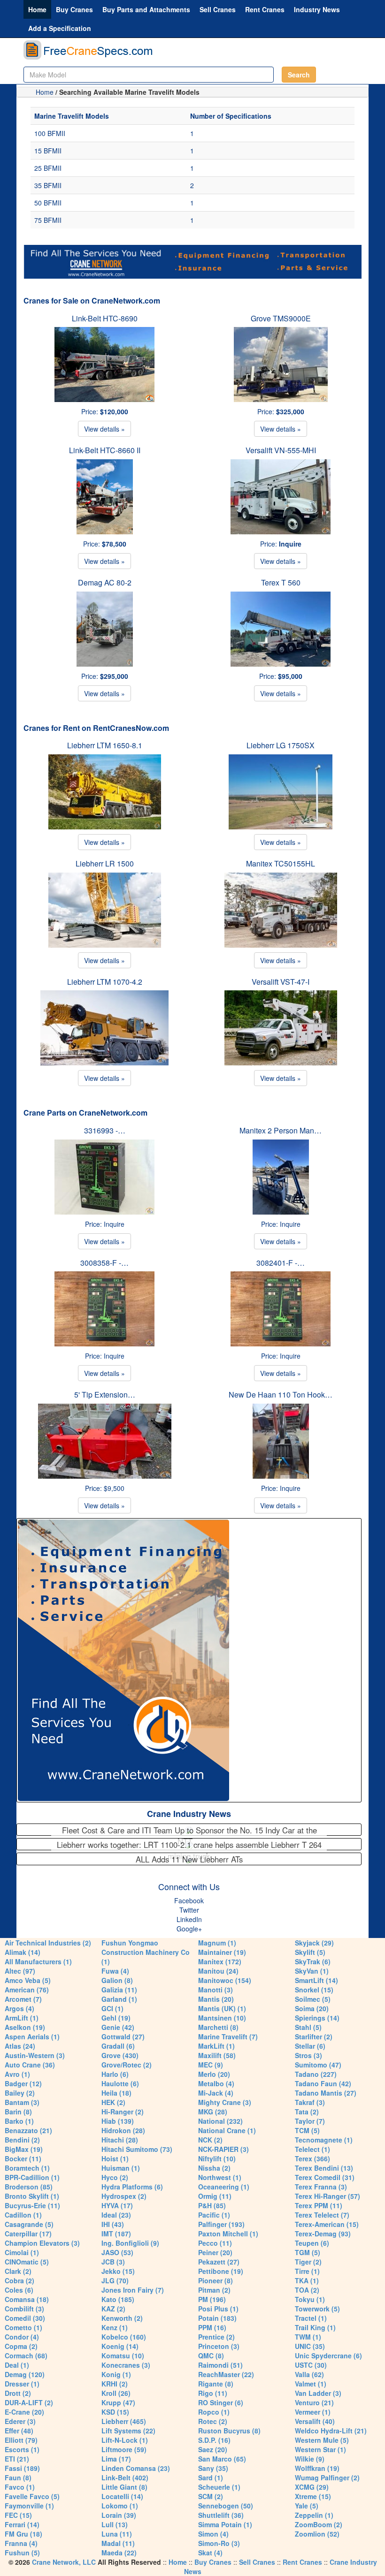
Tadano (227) (316, 2074)
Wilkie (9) (310, 2459)
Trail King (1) (315, 2327)
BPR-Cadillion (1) (32, 2177)
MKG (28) (213, 2112)
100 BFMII (50, 133)
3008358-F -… (104, 1263)
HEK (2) (113, 2102)
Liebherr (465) (124, 2421)
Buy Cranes (74, 9)
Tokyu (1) (310, 2299)
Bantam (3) (22, 2102)
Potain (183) (217, 2318)
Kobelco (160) (124, 2337)
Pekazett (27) (219, 2262)
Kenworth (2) (122, 2318)
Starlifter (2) (314, 2036)
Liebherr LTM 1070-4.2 (105, 982)
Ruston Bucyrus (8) (229, 2431)
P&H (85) (212, 2205)
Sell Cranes (218, 9)
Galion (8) (117, 1980)
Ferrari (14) (22, 2524)
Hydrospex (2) (124, 2196)
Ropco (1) (214, 2412)
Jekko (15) (118, 2271)
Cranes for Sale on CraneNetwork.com (92, 300)
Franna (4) (21, 2543)
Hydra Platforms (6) (132, 2187)
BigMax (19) (24, 2149)
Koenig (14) (120, 2346)
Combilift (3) (24, 2309)
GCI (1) (112, 2008)
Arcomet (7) (23, 1999)
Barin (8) (18, 2112)
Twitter (189, 1910)
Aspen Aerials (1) (32, 2036)
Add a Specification (60, 28)
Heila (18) (116, 2093)
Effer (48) (19, 2431)
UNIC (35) (310, 2346)
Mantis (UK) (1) (222, 2008)
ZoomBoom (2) (319, 2524)
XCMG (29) (312, 2487)
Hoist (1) (115, 2158)
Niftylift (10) (217, 2158)
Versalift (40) (315, 2421)
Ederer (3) (20, 2421)
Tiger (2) (308, 2262)
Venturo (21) (314, 2402)
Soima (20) (312, 2008)
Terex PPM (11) (319, 2205)
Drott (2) (18, 2393)
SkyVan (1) (312, 1971)
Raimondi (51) (220, 2365)
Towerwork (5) (317, 2309)
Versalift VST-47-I (281, 982)
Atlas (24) (20, 2046)
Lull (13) (115, 2524)
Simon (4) (213, 2534)
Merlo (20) (214, 2074)
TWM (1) (308, 2337)
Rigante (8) (216, 2384)
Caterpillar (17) (28, 2234)
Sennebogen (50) (226, 2506)
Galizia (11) (119, 1990)
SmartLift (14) (316, 1980)
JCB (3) (113, 2262)
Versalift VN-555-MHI (281, 450)
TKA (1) (307, 2280)
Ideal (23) (116, 2215)
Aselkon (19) (25, 2027)
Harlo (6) (115, 2074)
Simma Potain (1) (225, 2524)
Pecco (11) (215, 2243)
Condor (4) (22, 2337)
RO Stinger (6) (221, 2402)
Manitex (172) (220, 1961)
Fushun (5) (22, 2553)
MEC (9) (211, 2065)
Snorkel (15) (314, 1990)
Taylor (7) (310, 2121)
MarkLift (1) (216, 2046)
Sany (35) (213, 2468)
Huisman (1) (121, 2168)
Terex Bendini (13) (324, 2168)
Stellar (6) (310, 2046)
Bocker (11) (23, 2158)
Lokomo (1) (120, 2506)
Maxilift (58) (217, 2055)
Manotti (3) (216, 1990)
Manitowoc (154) (225, 1980)
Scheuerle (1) (219, 2487)
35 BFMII (48, 185)
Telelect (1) (312, 2149)
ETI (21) (17, 2459)
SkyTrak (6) (313, 1961)
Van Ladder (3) (318, 2393)
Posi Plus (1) (218, 2309)
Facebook (189, 1900)
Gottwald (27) (123, 2036)
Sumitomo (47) (318, 2065)
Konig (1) (116, 2374)
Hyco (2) (115, 2177)
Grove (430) (120, 2055)
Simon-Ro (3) (219, 2543)
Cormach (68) (26, 2356)
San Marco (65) (222, 2459)
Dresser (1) (22, 2384)
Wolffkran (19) (317, 2468)
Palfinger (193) (221, 2224)
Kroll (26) (116, 2393)
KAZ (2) (113, 2309)
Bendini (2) (22, 2140)
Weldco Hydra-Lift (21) (331, 2431)
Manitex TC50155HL (281, 863)
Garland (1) (119, 1999)
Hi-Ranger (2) (123, 2112)
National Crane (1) (227, 2130)
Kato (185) (118, 2299)
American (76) (27, 1990)
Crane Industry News (189, 1814)
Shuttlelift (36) (221, 2515)
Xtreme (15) (313, 2496)
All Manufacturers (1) (38, 1961)
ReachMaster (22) (226, 2374)
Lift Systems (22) (128, 2431)
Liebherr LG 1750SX (281, 745)
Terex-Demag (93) (323, 2234)
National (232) (220, 2121)
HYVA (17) (117, 2205)
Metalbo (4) (216, 2083)
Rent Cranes (265, 9)
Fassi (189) (22, 2468)
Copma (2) (21, 2346)
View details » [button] (104, 429)
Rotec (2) (213, 2421)
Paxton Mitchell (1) (228, 2234)
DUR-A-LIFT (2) (29, 2402)
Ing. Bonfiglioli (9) (130, 2243)
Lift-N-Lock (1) (125, 2440)
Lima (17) (116, 2459)
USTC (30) (311, 2365)
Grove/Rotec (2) (127, 2065)
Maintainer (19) (222, 1952)
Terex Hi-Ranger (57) (327, 2196)
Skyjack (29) (314, 1943)
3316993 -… (105, 1130)
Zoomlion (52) (317, 2534)
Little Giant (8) (124, 2487)
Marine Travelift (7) (228, 2036)
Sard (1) (211, 2477)
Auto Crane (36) (30, 2065)
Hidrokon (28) (123, 2130)
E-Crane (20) (24, 2412)
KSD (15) (115, 2412)
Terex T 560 (281, 582)
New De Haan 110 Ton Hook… (281, 1394)
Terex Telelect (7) (322, 2215)
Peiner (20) (215, 2252)
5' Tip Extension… (105, 1394)
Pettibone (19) (221, 2271)
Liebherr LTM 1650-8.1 (105, 745)
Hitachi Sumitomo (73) (137, 2149)
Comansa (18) (27, 2299)
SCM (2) (211, 2496)
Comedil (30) (25, 2318)
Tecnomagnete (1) (324, 2140)
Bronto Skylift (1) (32, 2196)
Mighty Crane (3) (225, 2102)
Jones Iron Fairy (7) (133, 2290)
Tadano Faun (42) (323, 2083)
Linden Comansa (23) (136, 2468)
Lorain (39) (119, 2515)
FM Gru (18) (23, 2534)
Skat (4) (210, 2553)
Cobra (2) (19, 2280)
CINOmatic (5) (27, 2262)
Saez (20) (213, 2449)
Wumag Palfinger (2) (327, 2477)
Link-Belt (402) (125, 2477)
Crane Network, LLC (64, 2562)
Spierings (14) (317, 2018)
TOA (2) (307, 2290)
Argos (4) (19, 2008)
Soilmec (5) (313, 1999)
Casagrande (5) (29, 2224)
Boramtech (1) (27, 2168)
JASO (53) (117, 2252)
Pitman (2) (214, 2290)
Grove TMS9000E (281, 318)
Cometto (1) (23, 2327)
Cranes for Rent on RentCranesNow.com (96, 728)
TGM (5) (308, 2252)
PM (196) (212, 2299)
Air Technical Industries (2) (48, 1943)
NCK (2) (210, 2140)
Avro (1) (17, 2074)
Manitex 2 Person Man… (281, 1130)
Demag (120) (25, 2374)
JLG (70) (115, 2280)
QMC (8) (211, 2356)
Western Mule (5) (322, 2440)
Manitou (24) (218, 1971)
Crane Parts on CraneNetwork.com (85, 1113)
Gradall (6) (118, 2046)
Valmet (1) (311, 2384)
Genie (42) (118, 2027)
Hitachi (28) (120, 2140)
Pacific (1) (214, 2215)
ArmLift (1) (22, 2018)
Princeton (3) (219, 2346)
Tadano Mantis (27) (326, 2093)
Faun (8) (18, 2477)
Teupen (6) (312, 2243)
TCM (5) (307, 2130)
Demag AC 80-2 (105, 582)
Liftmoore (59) (124, 2449)
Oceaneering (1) (224, 2187)
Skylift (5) (310, 1952)
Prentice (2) (216, 2337)
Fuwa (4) (115, 1971)
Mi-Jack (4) (216, 2093)
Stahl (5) (308, 2027)
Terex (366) (312, 2158)
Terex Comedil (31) (325, 2177)
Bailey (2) (20, 2093)
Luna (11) (117, 2534)
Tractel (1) (311, 2318)
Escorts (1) (22, 2449)
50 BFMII (48, 203)
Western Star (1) (320, 2449)
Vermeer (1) (313, 2412)
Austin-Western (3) (35, 2055)
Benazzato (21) (28, 2130)
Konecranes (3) (126, 2365)
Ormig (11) (215, 2196)
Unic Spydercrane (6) (328, 2356)
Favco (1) (20, 2487)
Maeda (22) (119, 2553)
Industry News (317, 9)
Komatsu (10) (123, 2356)
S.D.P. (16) (214, 2440)
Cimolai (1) (22, 2252)
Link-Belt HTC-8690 (105, 318)
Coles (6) (19, 2290)
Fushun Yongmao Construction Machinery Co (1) (146, 1952)
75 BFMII (48, 220)
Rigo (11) (213, 2393)
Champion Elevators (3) (42, 2243)
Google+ (189, 1929)
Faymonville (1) (29, 2506)
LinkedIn (189, 1919)
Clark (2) (18, 2271)
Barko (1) (19, 2121)
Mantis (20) (216, 1999)
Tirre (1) (307, 2271)
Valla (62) (309, 2374)
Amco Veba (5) (28, 1980)
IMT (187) (116, 2234)
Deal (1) (17, 2365)
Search (299, 75)
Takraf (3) (310, 2102)
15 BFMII (48, 151)
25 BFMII (48, 168)
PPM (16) (212, 2327)
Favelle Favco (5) (32, 2496)
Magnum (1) (217, 1943)
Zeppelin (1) (314, 2515)
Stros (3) (308, 2055)
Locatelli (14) (122, 2496)
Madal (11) (118, 2543)
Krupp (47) (118, 2402)
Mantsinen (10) (222, 2018)
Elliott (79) (21, 2440)
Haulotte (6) (120, 2083)
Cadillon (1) (23, 2215)
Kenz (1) (115, 2327)
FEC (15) (18, 2515)
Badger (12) (23, 2083)
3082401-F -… (281, 1263)
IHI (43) (113, 2224)
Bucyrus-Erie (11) (32, 2205)
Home (37, 9)
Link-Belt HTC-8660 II (105, 450)
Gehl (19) (116, 2018)
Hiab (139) (118, 2121)
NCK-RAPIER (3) (223, 2149)
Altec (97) (20, 1971)
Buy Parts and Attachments (146, 9)
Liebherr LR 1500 (105, 863)
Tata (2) (307, 2112)
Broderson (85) (29, 2187)
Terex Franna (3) (321, 2187)
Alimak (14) (23, 1952)
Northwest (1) (220, 2177)
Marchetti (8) (218, 2027)
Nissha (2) (214, 2168)
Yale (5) (307, 2506)
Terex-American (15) (327, 2224)
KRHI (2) (115, 2384)
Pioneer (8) (216, 2280)
